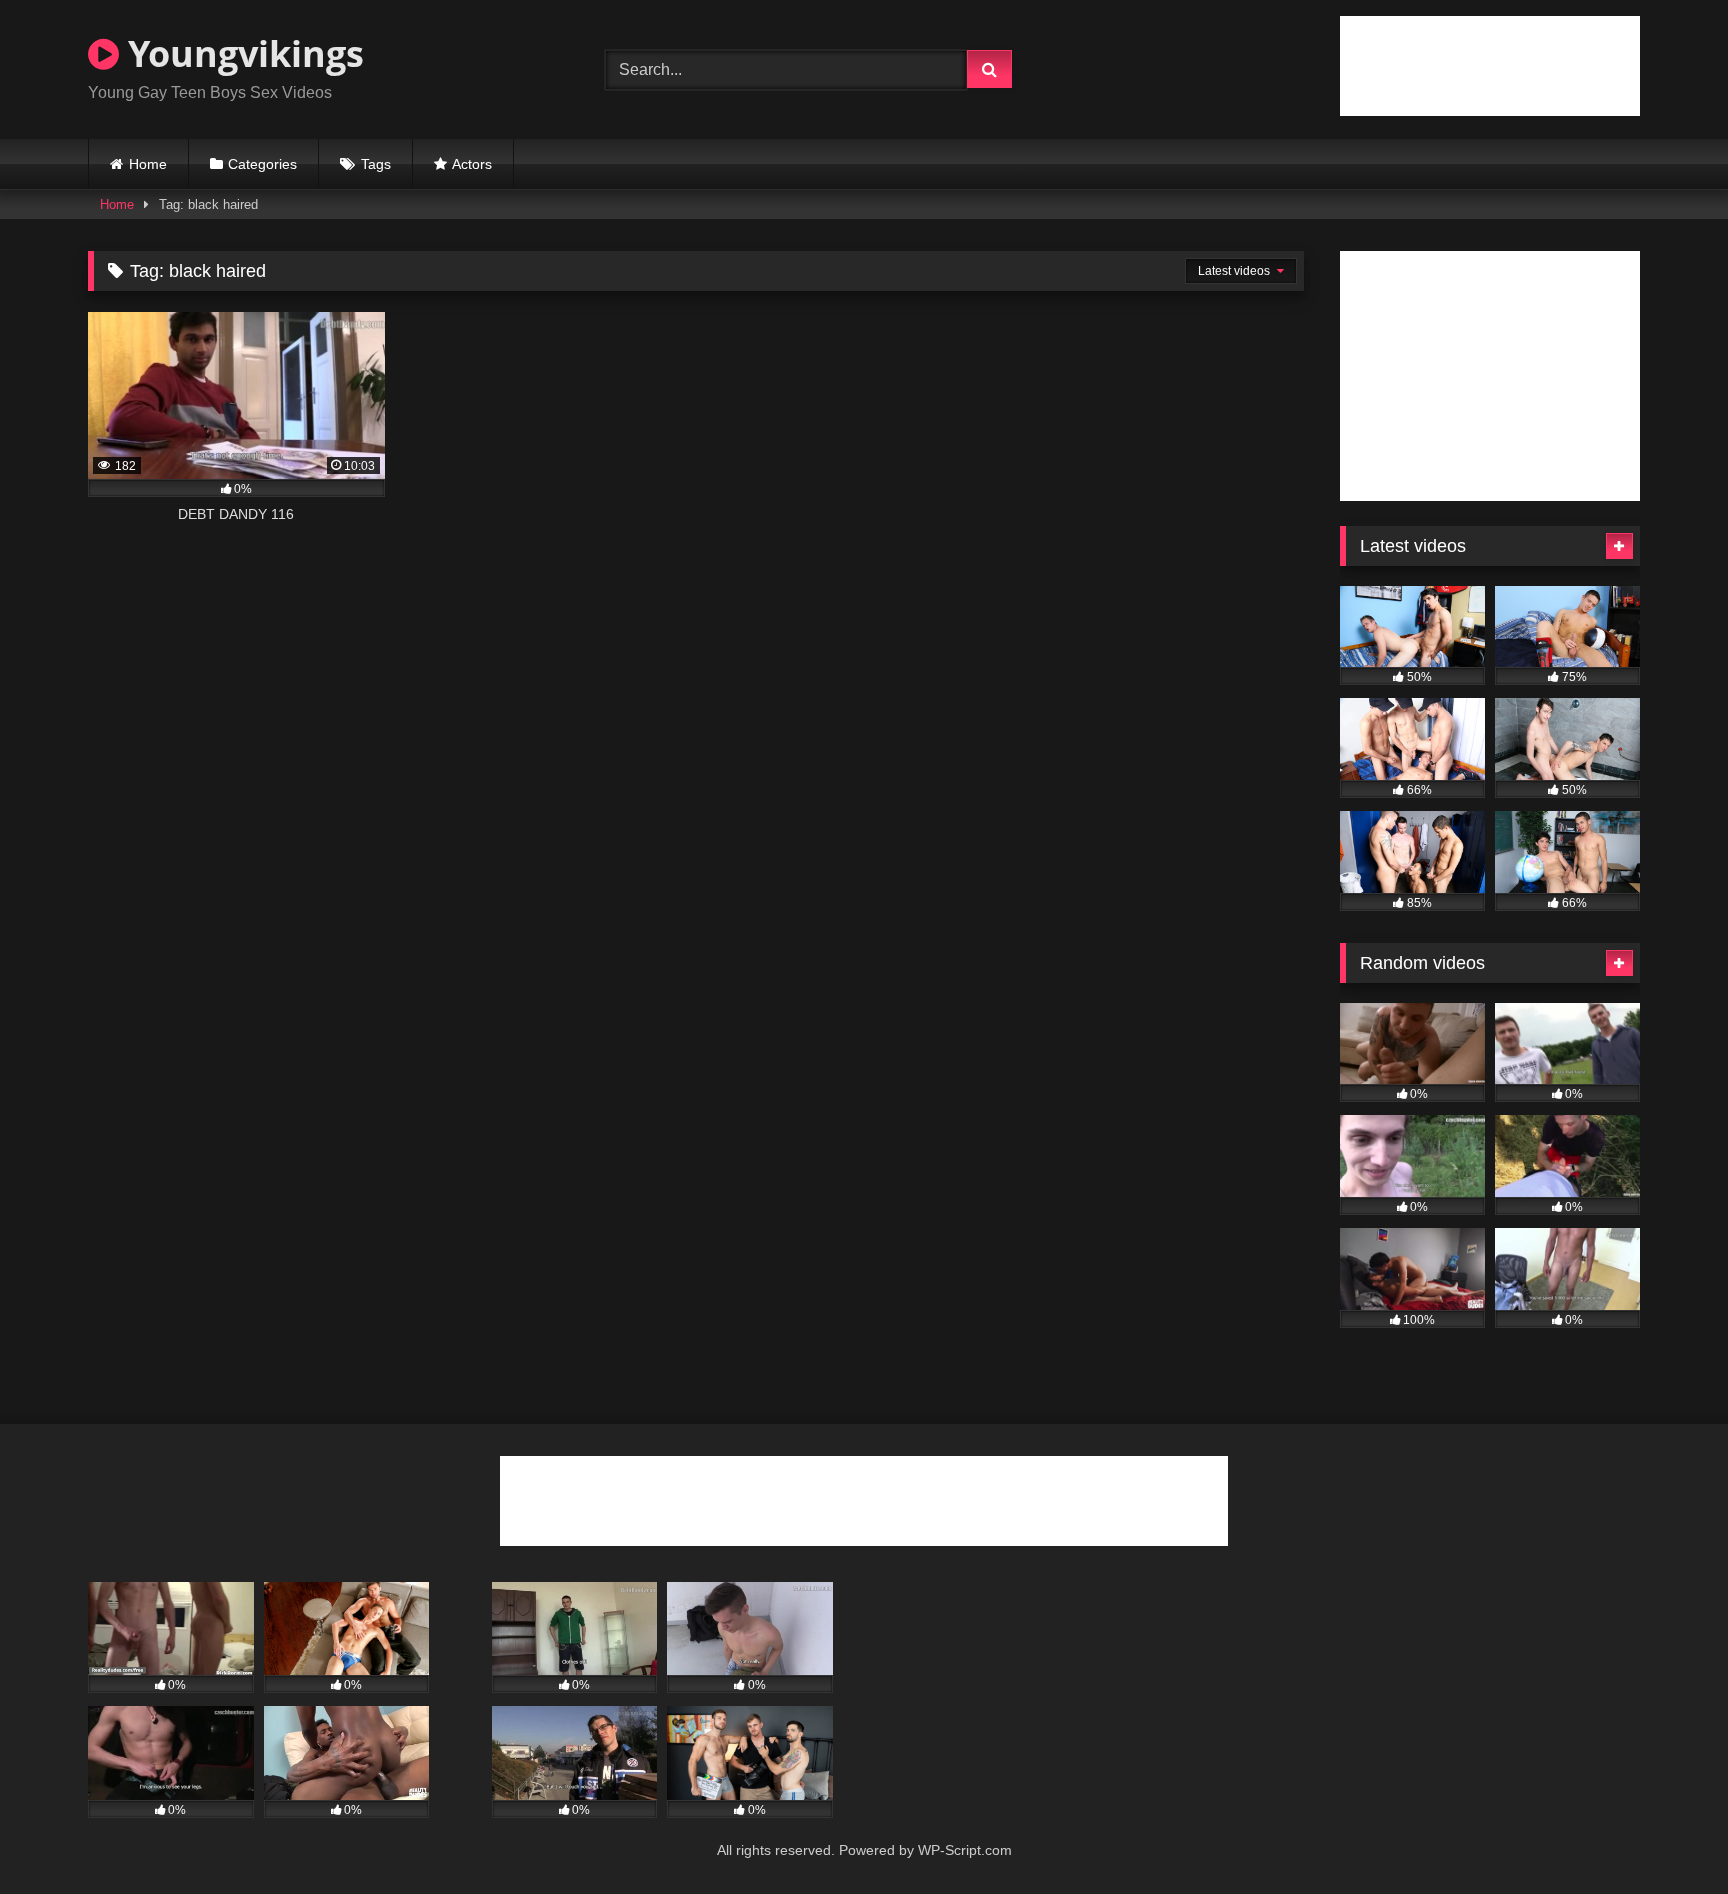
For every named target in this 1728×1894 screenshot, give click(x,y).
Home (148, 164)
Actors (472, 164)
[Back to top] (1666, 1834)
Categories (262, 164)
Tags (376, 164)
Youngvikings (241, 53)
